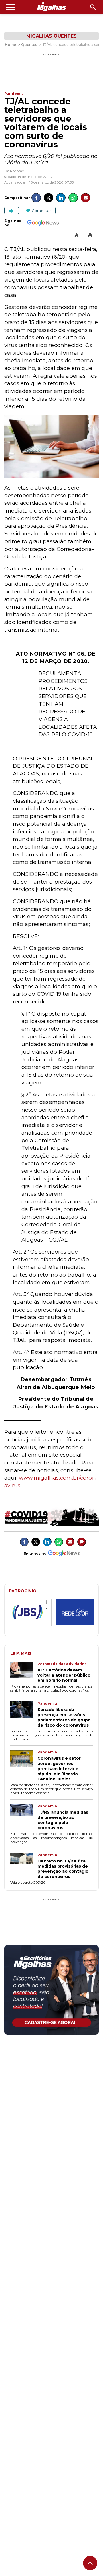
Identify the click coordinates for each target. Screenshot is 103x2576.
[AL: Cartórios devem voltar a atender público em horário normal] (24, 1672)
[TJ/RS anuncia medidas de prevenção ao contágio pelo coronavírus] (24, 1817)
